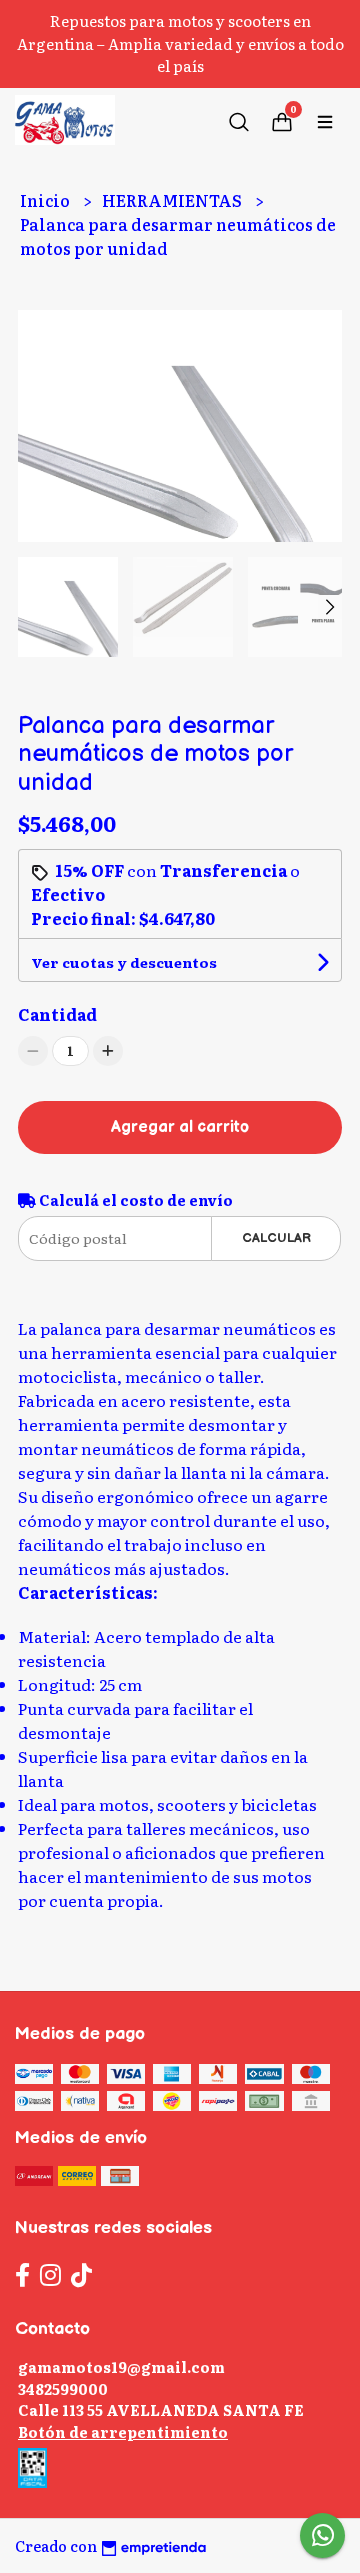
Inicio (46, 200)
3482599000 (63, 2388)
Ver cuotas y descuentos (124, 962)
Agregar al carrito (180, 1127)
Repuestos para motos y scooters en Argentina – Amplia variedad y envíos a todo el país (180, 43)
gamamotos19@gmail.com (121, 2366)
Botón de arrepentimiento (123, 2431)
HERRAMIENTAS (173, 200)
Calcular (276, 1238)
